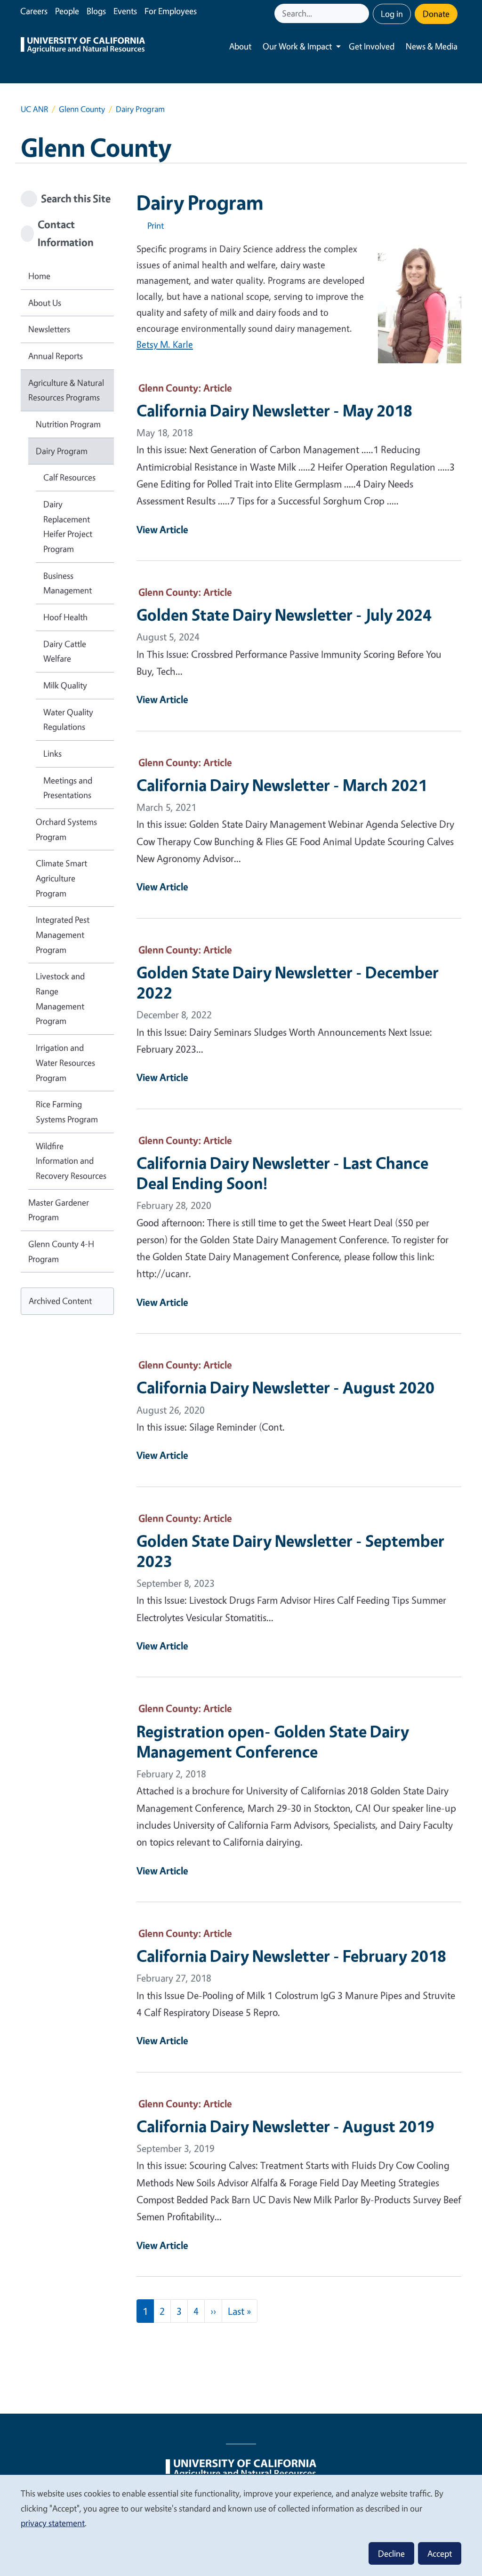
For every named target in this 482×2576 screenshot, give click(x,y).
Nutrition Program (68, 424)
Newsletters (49, 329)
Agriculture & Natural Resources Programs (66, 390)
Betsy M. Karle (165, 344)
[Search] (363, 13)
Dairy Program (62, 451)
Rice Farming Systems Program (67, 1112)
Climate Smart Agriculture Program (61, 878)
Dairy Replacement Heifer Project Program (68, 526)
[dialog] (241, 2525)
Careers (34, 11)
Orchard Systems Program (66, 829)
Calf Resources (69, 477)
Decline (391, 2553)
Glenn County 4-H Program (61, 1251)
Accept (440, 2553)
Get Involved (372, 46)
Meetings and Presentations (68, 788)
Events (125, 11)
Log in (392, 14)
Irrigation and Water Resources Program (65, 1062)
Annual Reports (56, 356)
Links (52, 753)
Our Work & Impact (297, 46)
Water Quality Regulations (68, 720)
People (67, 11)
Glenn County (82, 109)
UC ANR (34, 109)
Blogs (96, 11)
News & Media (432, 46)
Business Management (68, 583)
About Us (45, 303)
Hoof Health (65, 617)
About (240, 46)
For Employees (171, 11)
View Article (162, 529)
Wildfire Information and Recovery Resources (71, 1161)
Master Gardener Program (59, 1210)
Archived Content (60, 1301)
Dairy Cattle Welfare (65, 651)
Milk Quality (65, 685)
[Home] (83, 46)
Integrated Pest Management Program (63, 934)
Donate (436, 14)
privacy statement (53, 2523)
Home (39, 276)
